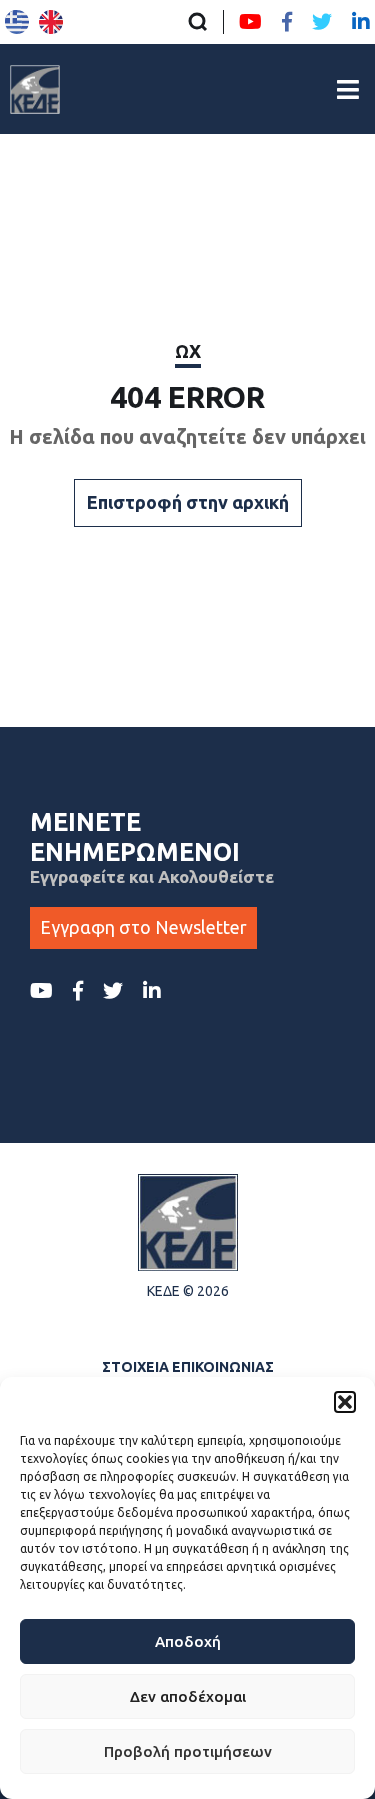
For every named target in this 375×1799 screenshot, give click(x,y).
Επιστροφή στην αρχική (188, 502)
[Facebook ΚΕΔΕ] (287, 22)
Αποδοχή (188, 1641)
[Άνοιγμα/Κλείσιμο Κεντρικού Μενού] (348, 89)
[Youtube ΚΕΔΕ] (250, 22)
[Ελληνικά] (17, 22)
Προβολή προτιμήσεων (188, 1751)
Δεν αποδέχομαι (188, 1696)
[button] (345, 1402)
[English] (51, 22)
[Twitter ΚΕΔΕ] (322, 22)
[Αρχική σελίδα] (35, 89)
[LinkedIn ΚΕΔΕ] (361, 22)
